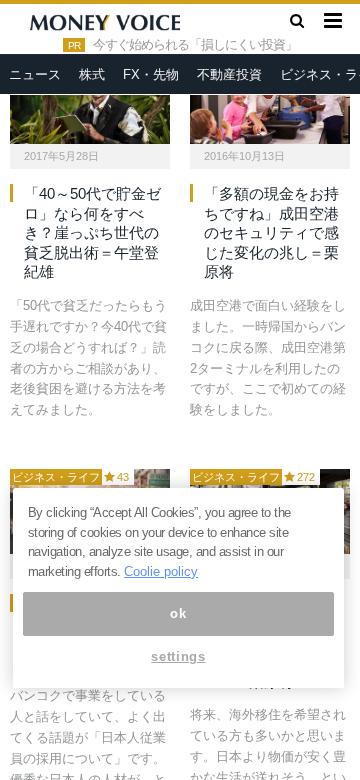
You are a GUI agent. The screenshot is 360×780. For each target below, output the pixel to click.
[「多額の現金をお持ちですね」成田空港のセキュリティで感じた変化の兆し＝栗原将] (270, 102)
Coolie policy (161, 571)
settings (178, 656)
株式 (92, 74)
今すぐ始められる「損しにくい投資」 (195, 45)
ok (178, 613)
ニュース (35, 74)
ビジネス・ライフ (56, 477)
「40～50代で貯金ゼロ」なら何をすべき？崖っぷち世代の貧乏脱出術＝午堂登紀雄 (92, 232)
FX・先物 (151, 74)
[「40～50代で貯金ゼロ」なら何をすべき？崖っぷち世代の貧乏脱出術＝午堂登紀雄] (90, 102)
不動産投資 (229, 74)
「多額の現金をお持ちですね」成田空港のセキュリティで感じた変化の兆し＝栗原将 (271, 232)
